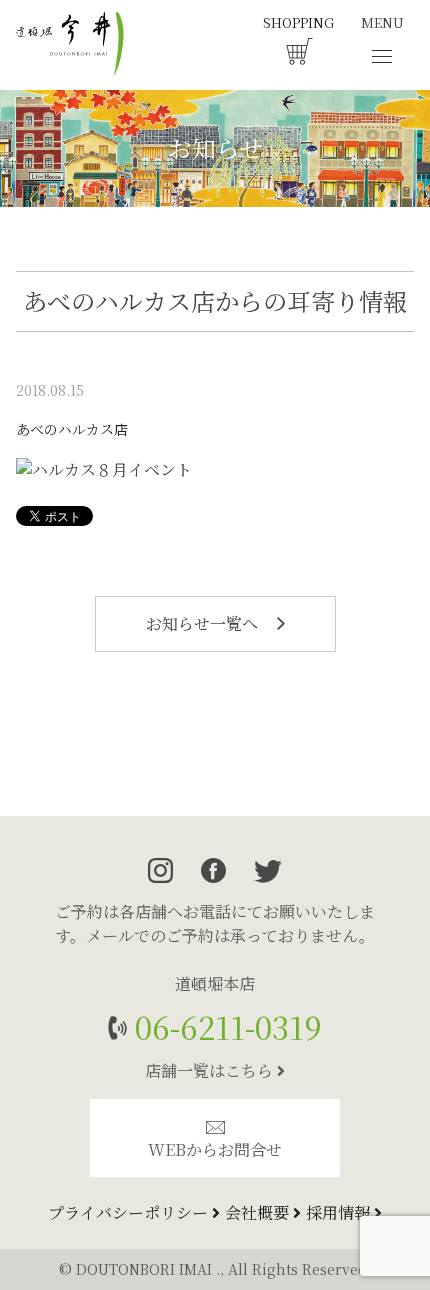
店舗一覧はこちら (211, 1070)
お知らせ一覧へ (204, 623)
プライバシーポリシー (130, 1212)
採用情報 (340, 1212)
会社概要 (259, 1212)
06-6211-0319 (224, 1026)
